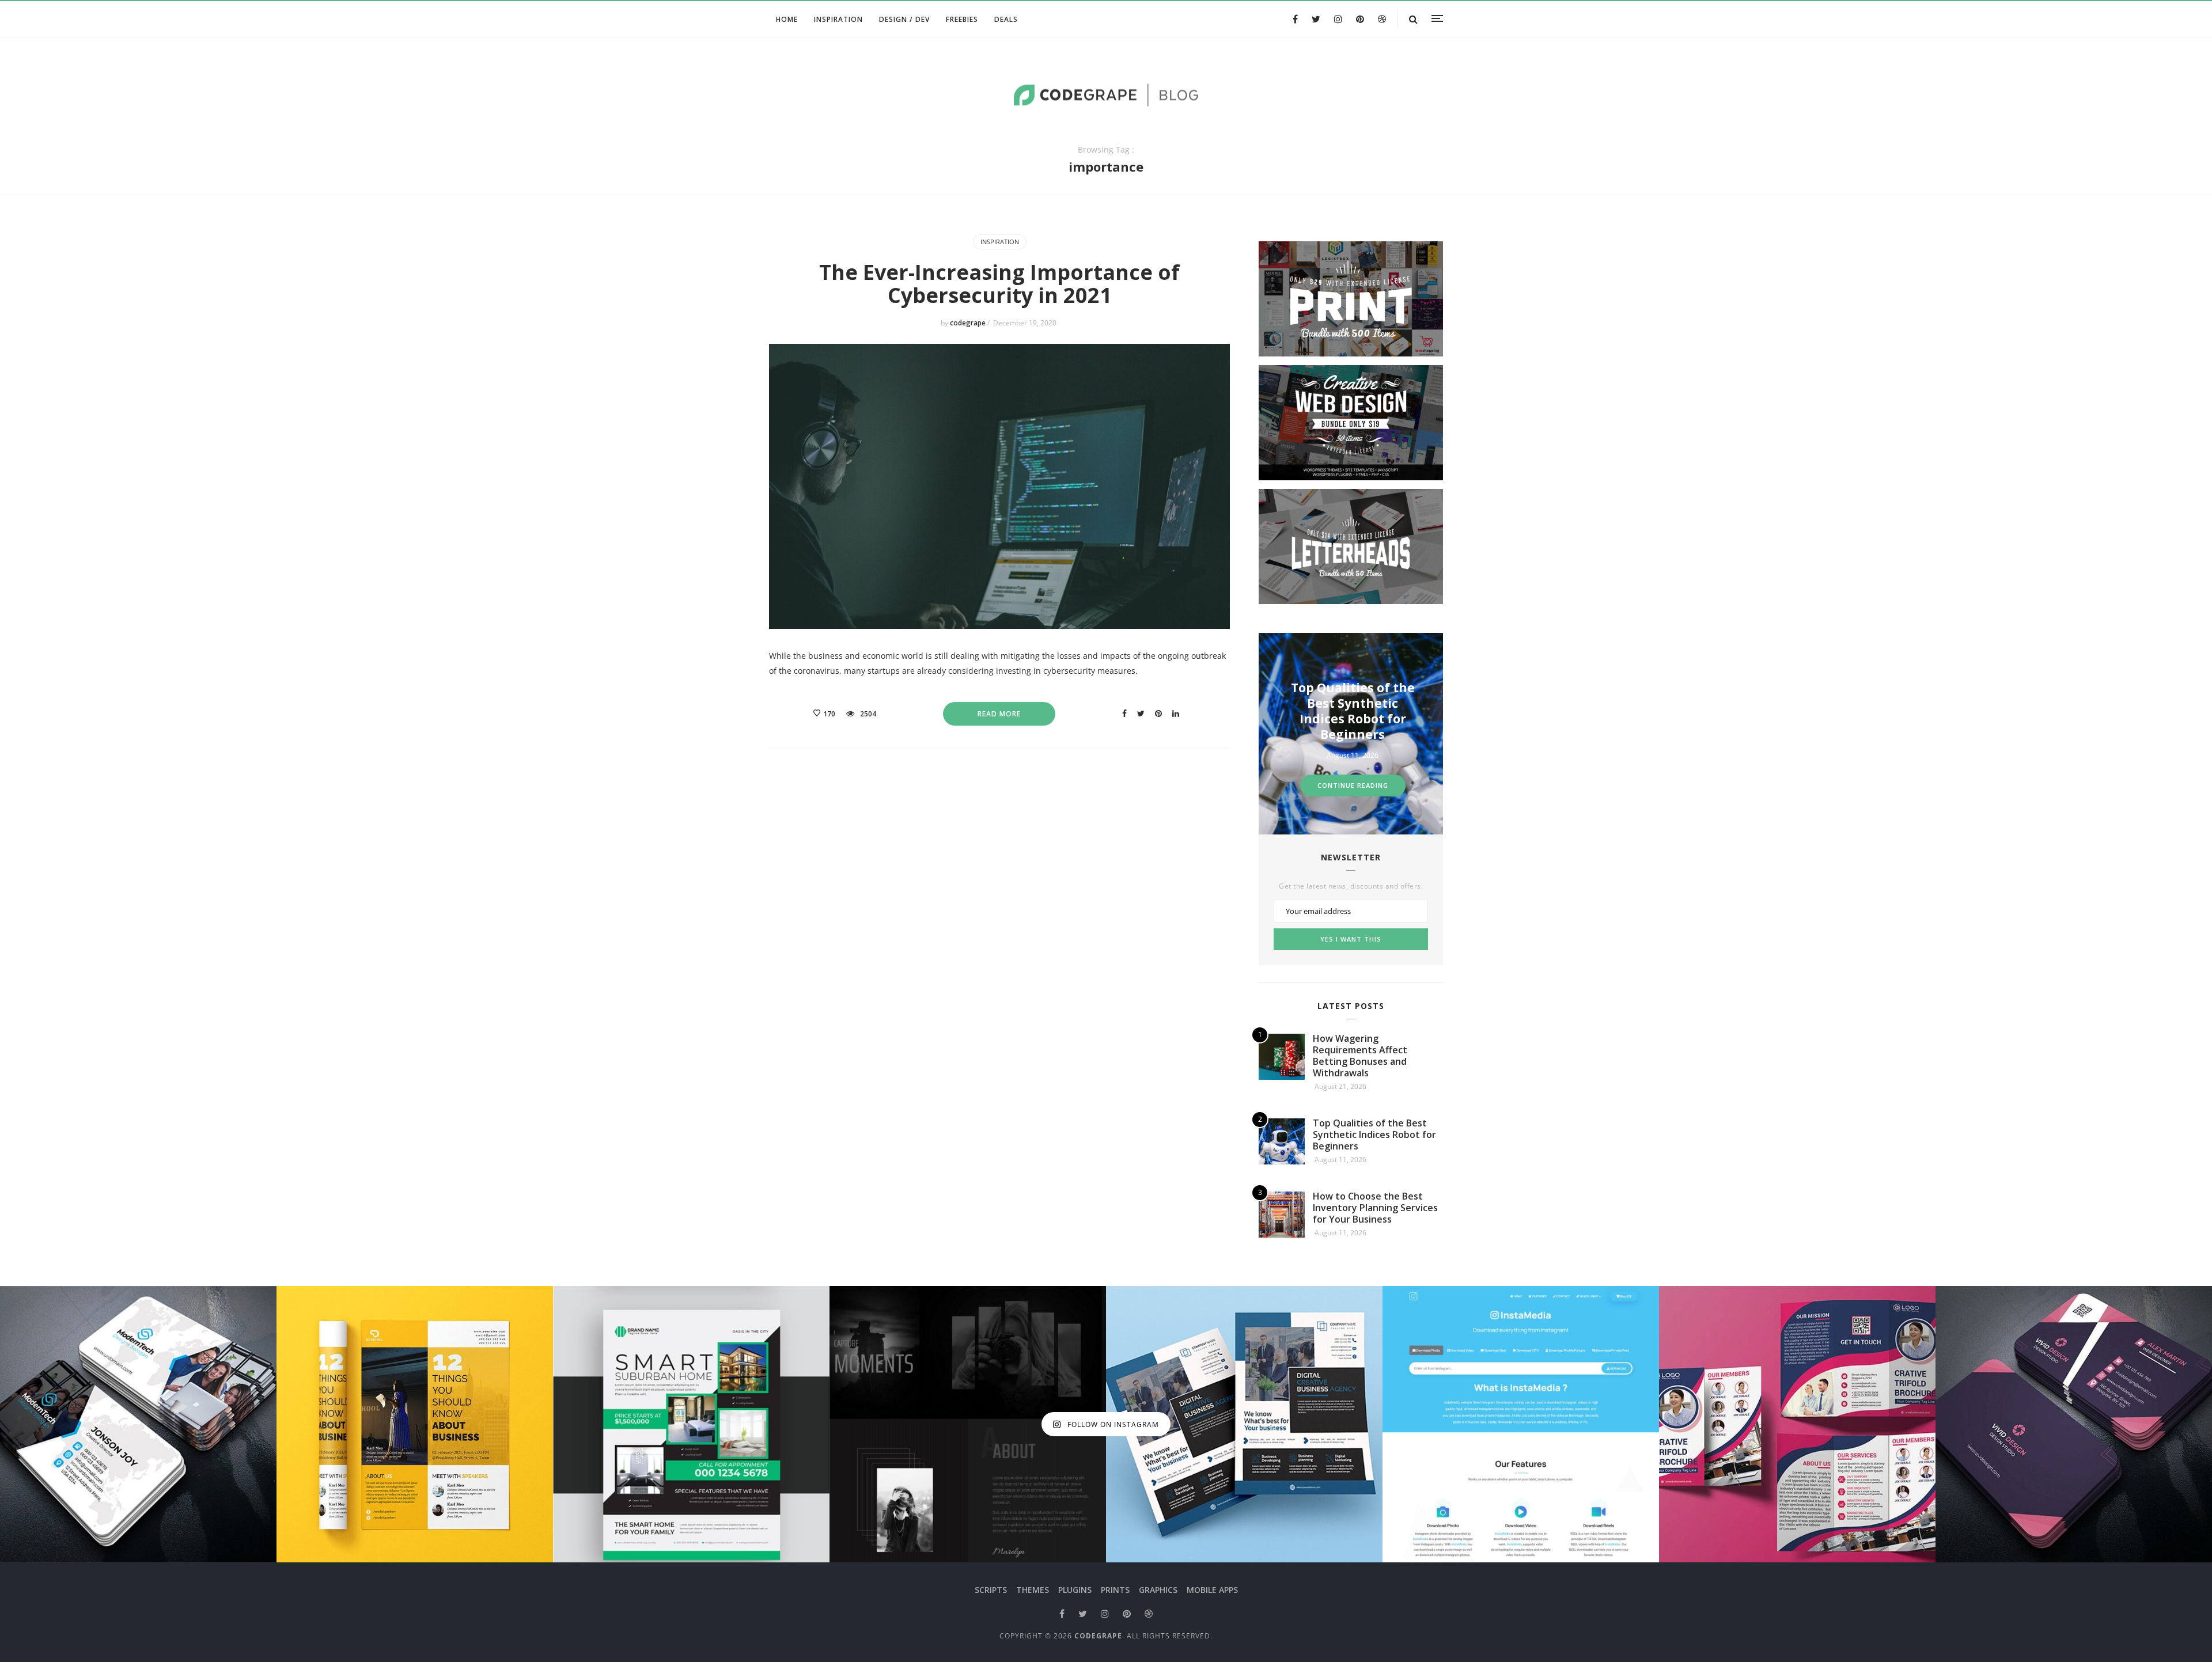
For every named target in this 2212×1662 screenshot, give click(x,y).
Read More (999, 714)
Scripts (991, 1590)
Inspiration (838, 19)
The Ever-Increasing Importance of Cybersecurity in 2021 (999, 284)
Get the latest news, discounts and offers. (1351, 886)
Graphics (1158, 1590)
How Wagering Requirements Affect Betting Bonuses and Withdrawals (1360, 1056)
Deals (1006, 19)
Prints (1115, 1590)
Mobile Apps (1212, 1590)
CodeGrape (1098, 1636)
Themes (1033, 1590)
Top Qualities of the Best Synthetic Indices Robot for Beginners (1374, 1134)
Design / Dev (904, 19)
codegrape (969, 323)
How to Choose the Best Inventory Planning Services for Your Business (1353, 711)
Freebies (962, 19)
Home (787, 19)
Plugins (1075, 1590)
